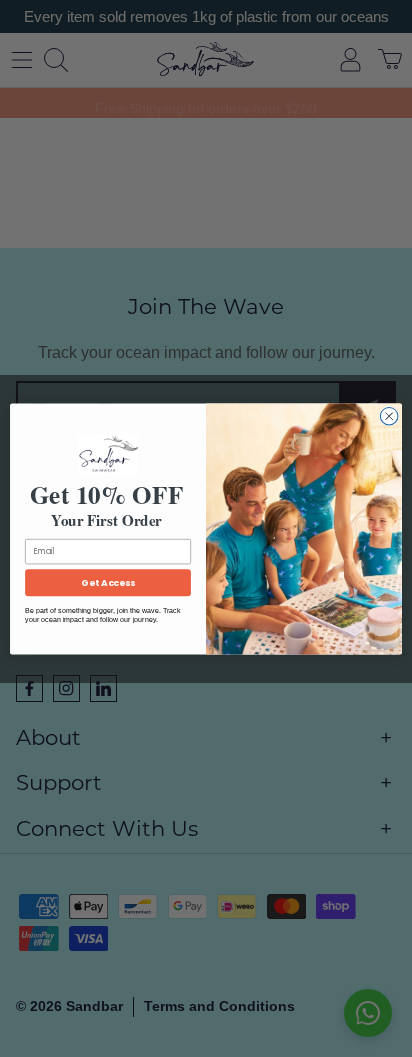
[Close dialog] (389, 416)
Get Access (107, 582)
